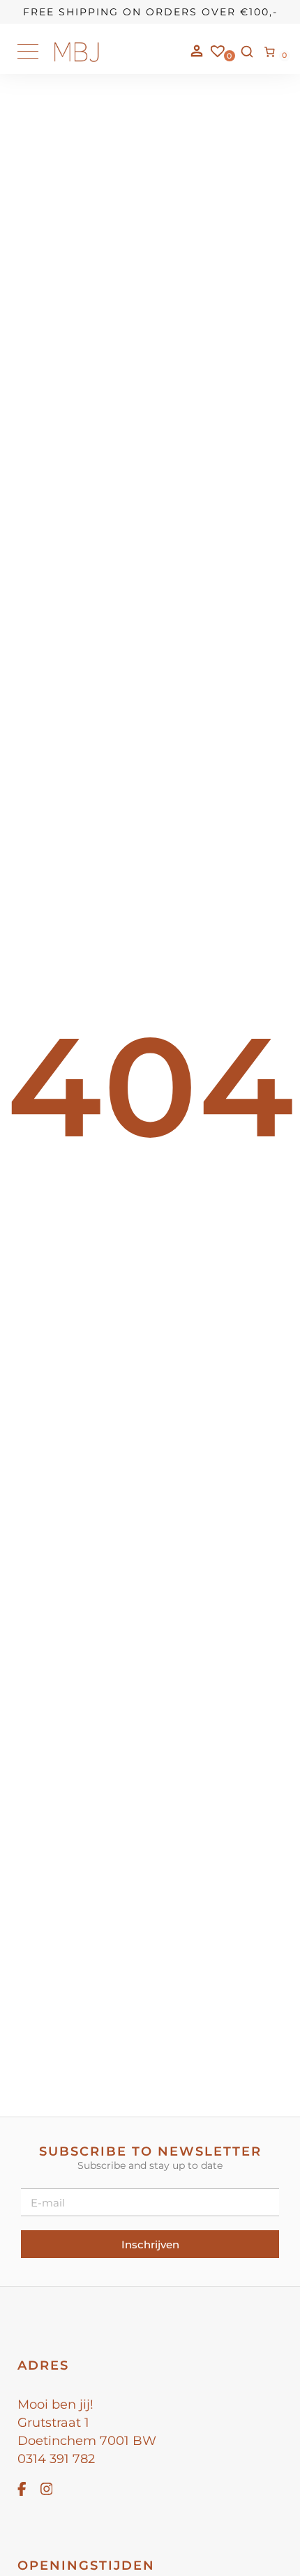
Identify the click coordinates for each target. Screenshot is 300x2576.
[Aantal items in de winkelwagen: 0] (270, 52)
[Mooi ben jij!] (77, 59)
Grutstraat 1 (53, 2423)
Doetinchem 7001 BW (87, 2441)
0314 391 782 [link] (56, 2459)
